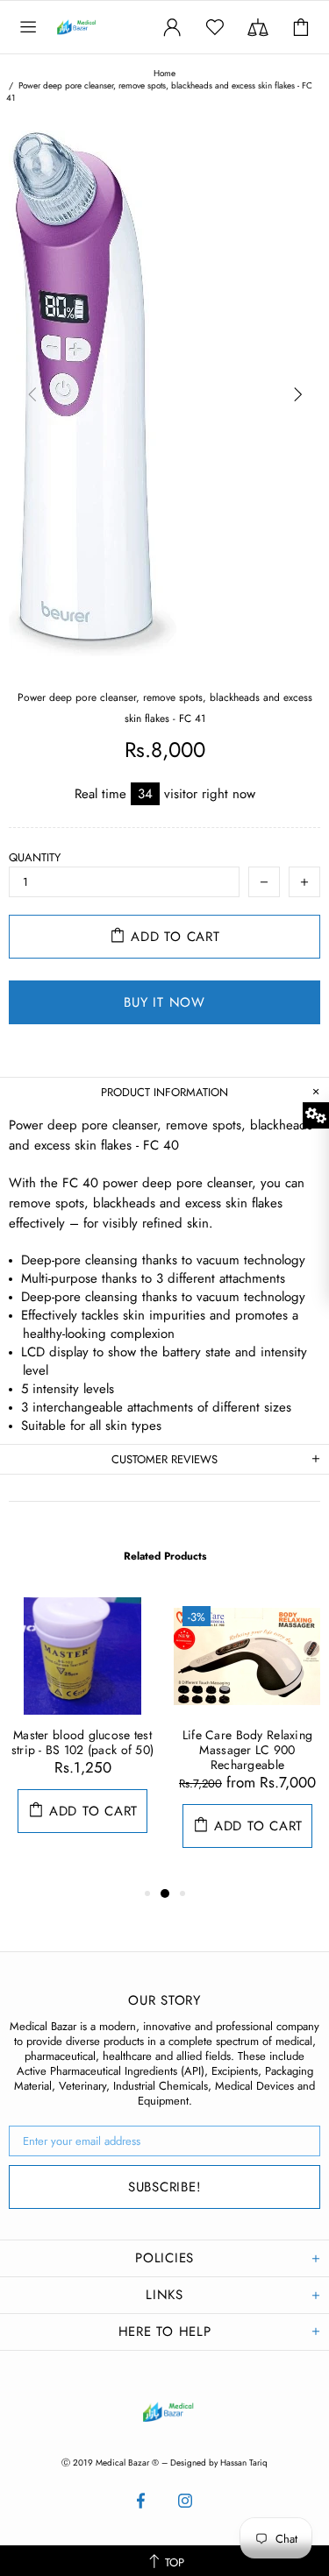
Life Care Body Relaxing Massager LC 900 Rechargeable (247, 1750)
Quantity (35, 857)
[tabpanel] (82, 1733)
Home (164, 74)
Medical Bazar (95, 27)
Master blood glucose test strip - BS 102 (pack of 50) (83, 1743)
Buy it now (164, 1002)
